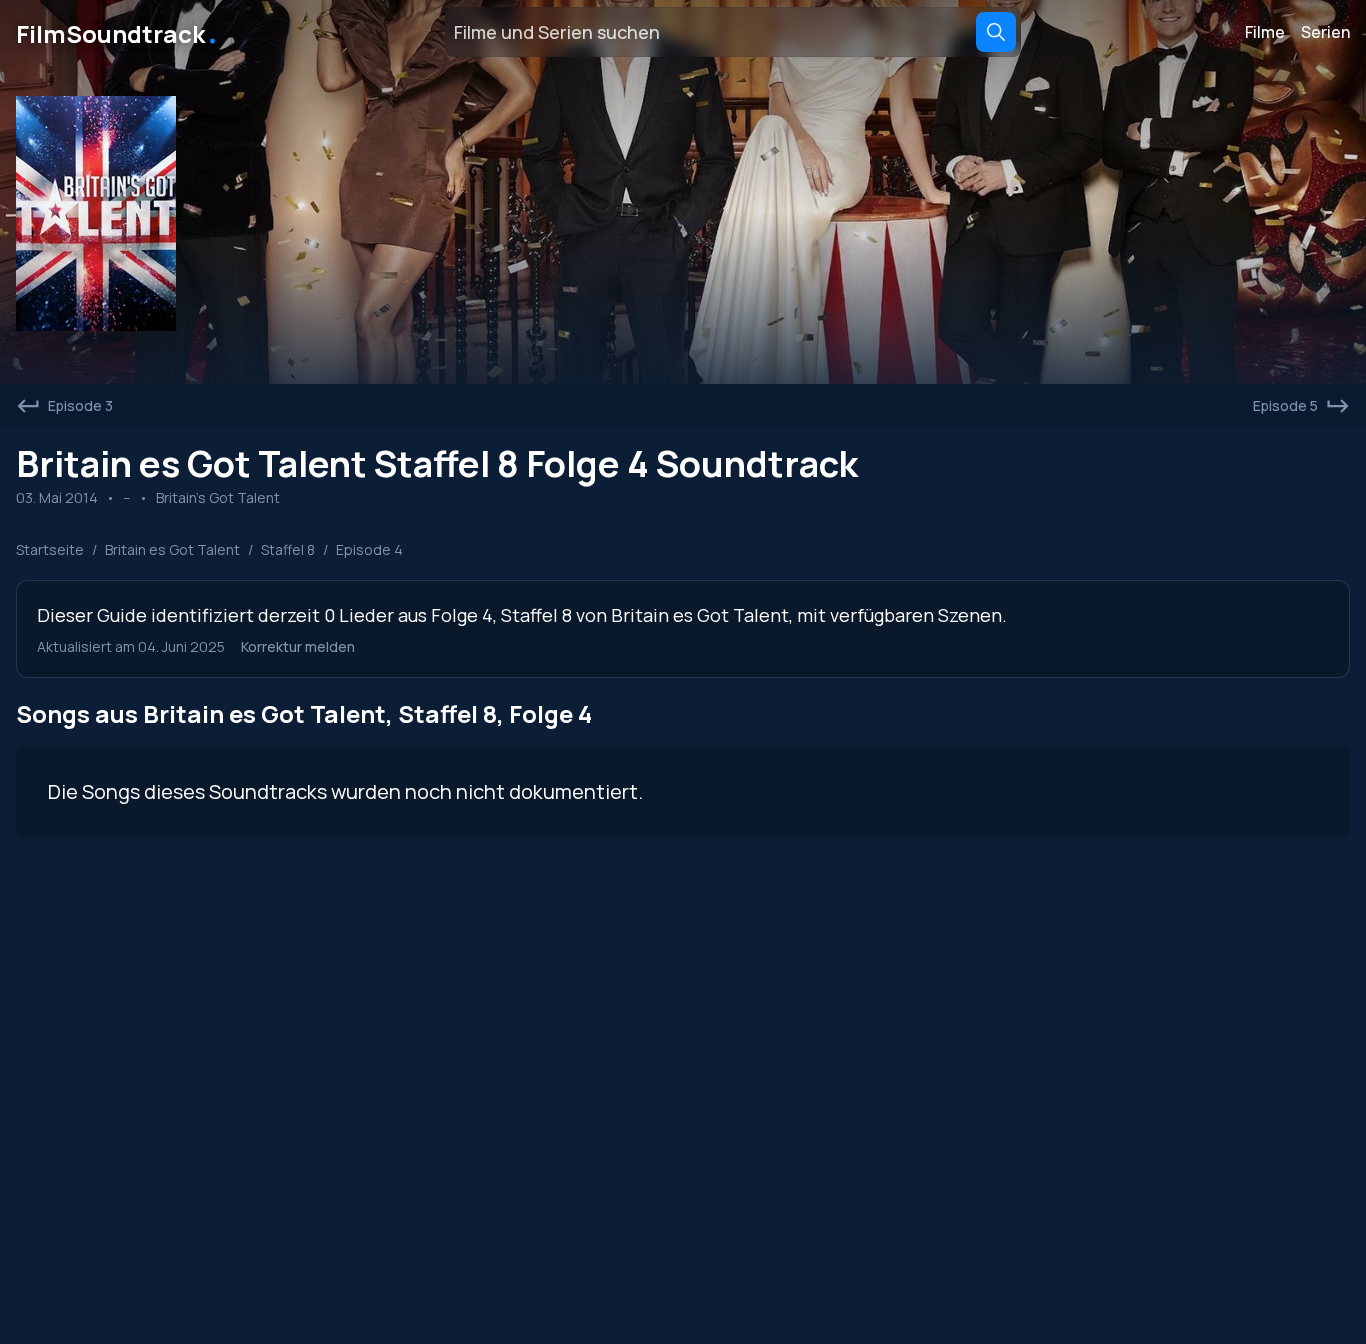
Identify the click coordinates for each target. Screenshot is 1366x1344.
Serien (1325, 32)
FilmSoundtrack (118, 32)
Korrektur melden (298, 646)
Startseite (50, 549)
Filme (1265, 32)
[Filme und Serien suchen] (996, 32)
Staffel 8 (288, 549)
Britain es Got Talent (172, 549)
